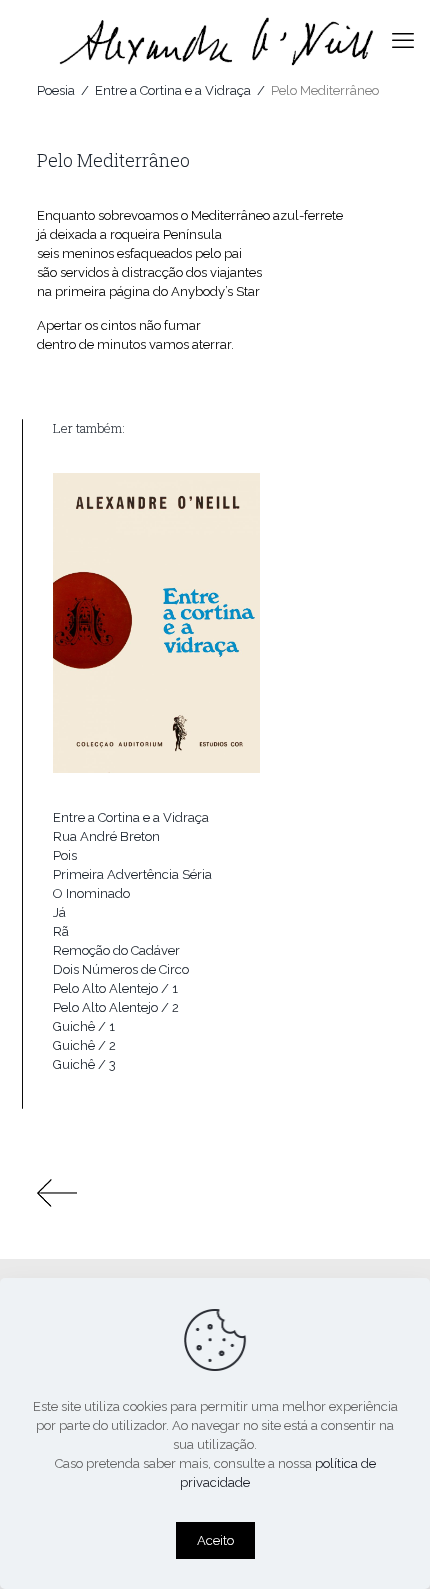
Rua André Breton (106, 836)
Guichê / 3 (84, 1064)
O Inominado (91, 893)
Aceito (215, 1540)
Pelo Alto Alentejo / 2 (116, 1007)
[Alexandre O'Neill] (215, 40)
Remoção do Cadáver (116, 950)
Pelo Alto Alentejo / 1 (115, 988)
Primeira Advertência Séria (132, 874)
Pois (65, 855)
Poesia (56, 90)
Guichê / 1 (84, 1026)
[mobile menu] (403, 40)
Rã (61, 931)
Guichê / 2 (84, 1045)
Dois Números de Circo (121, 969)
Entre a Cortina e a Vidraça (173, 90)
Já (59, 912)
